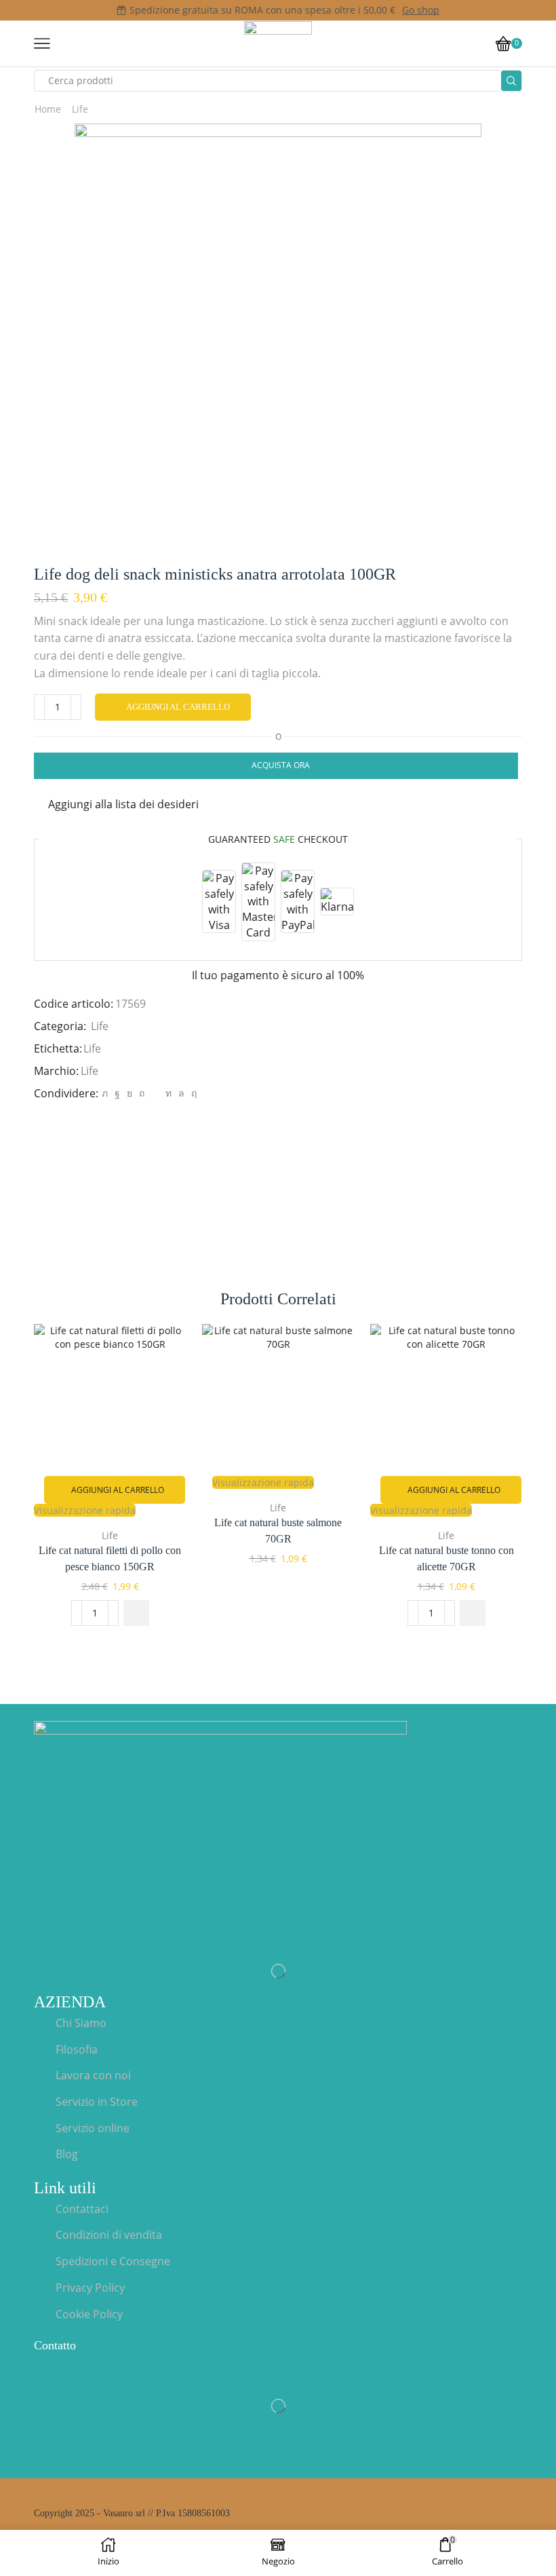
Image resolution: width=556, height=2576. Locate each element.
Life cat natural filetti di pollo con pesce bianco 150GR (110, 1558)
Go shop (421, 10)
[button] (136, 1613)
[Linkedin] (168, 1093)
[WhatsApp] (181, 1093)
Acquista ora (281, 765)
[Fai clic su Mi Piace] (117, 1093)
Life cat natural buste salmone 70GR (278, 1531)
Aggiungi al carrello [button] (118, 1490)
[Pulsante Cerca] (511, 81)
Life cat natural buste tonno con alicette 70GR (446, 1558)
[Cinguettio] (105, 1093)
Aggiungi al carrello (178, 707)
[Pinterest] (142, 1093)
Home (48, 109)
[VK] (130, 1093)
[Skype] (192, 1093)
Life (80, 109)
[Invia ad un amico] (155, 1093)
